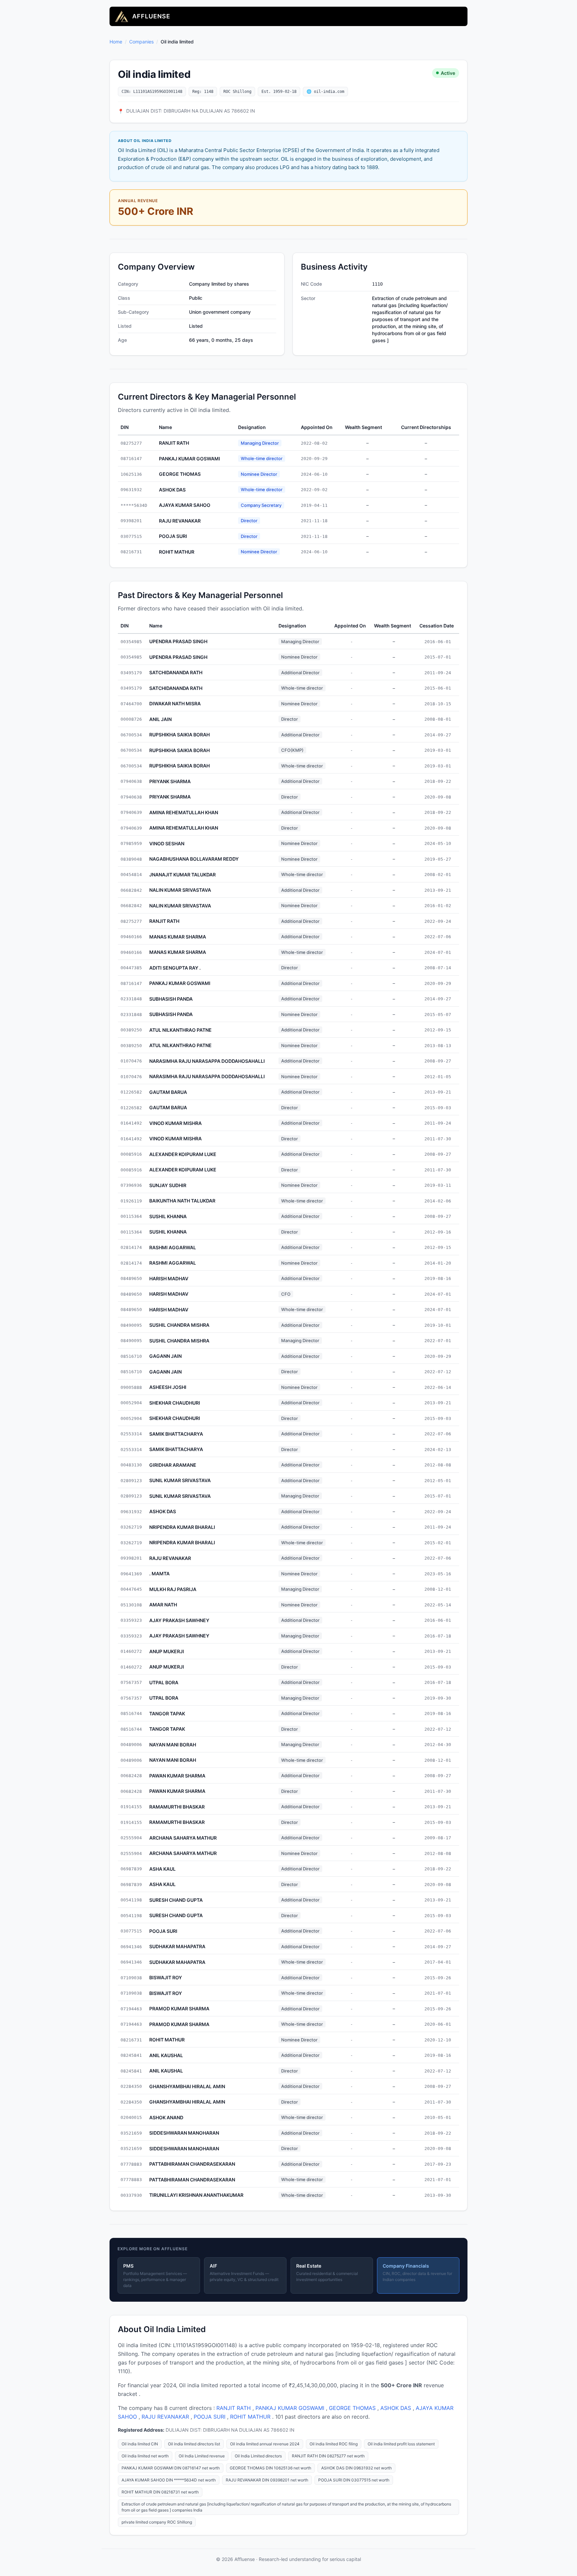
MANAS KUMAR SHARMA (178, 937)
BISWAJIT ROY (166, 1977)
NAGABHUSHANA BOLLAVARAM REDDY (194, 859)
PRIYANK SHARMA (170, 781)
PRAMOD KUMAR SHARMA (179, 2009)
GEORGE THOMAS (180, 474)
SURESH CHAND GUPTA (176, 1900)
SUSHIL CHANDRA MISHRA (179, 1325)
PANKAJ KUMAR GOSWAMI (189, 459)
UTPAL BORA (164, 1682)
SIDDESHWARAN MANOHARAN (184, 2133)
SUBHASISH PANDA (171, 999)
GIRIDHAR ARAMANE (173, 1465)
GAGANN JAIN (165, 1356)
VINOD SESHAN (167, 843)
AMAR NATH (163, 1605)
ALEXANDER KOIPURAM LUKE (183, 1154)
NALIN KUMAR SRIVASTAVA (180, 890)
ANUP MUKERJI (167, 1651)
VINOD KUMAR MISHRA (175, 1123)
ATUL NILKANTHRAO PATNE (180, 1030)
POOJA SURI (173, 536)
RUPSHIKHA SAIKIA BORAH (179, 735)
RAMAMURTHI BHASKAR (177, 1807)
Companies (141, 42)
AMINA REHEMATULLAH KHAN (184, 812)
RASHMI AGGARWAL (173, 1247)
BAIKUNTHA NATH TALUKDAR (182, 1201)
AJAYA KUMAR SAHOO (185, 505)
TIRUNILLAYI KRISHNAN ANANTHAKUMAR (196, 2195)
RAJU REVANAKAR (180, 521)
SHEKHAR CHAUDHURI (175, 1403)
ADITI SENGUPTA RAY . (175, 968)
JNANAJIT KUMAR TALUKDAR (182, 875)
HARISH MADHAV (169, 1278)
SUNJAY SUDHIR (168, 1185)
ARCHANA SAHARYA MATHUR (183, 1838)
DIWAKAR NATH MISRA (175, 703)
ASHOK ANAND (166, 2117)
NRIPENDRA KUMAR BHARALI (182, 1527)
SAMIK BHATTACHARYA (176, 1434)
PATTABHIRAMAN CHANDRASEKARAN (192, 2164)
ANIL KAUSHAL (166, 2055)
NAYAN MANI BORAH (173, 1745)
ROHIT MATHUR (177, 552)
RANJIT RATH (174, 443)
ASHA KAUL (162, 1869)
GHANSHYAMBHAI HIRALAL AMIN (187, 2086)
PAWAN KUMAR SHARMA (177, 1776)
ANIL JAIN (160, 719)
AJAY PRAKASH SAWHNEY (179, 1620)
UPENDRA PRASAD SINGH (178, 641)
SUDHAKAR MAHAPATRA (177, 1946)
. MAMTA (159, 1573)
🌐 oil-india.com (325, 92)
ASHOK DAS (172, 490)
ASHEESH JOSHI (168, 1387)
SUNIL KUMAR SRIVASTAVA (180, 1480)
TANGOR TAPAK (167, 1713)
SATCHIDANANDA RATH (176, 672)
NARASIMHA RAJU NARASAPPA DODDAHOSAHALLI (207, 1061)
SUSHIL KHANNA (168, 1216)
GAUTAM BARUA (168, 1092)
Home (116, 42)
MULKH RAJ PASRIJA (173, 1589)
